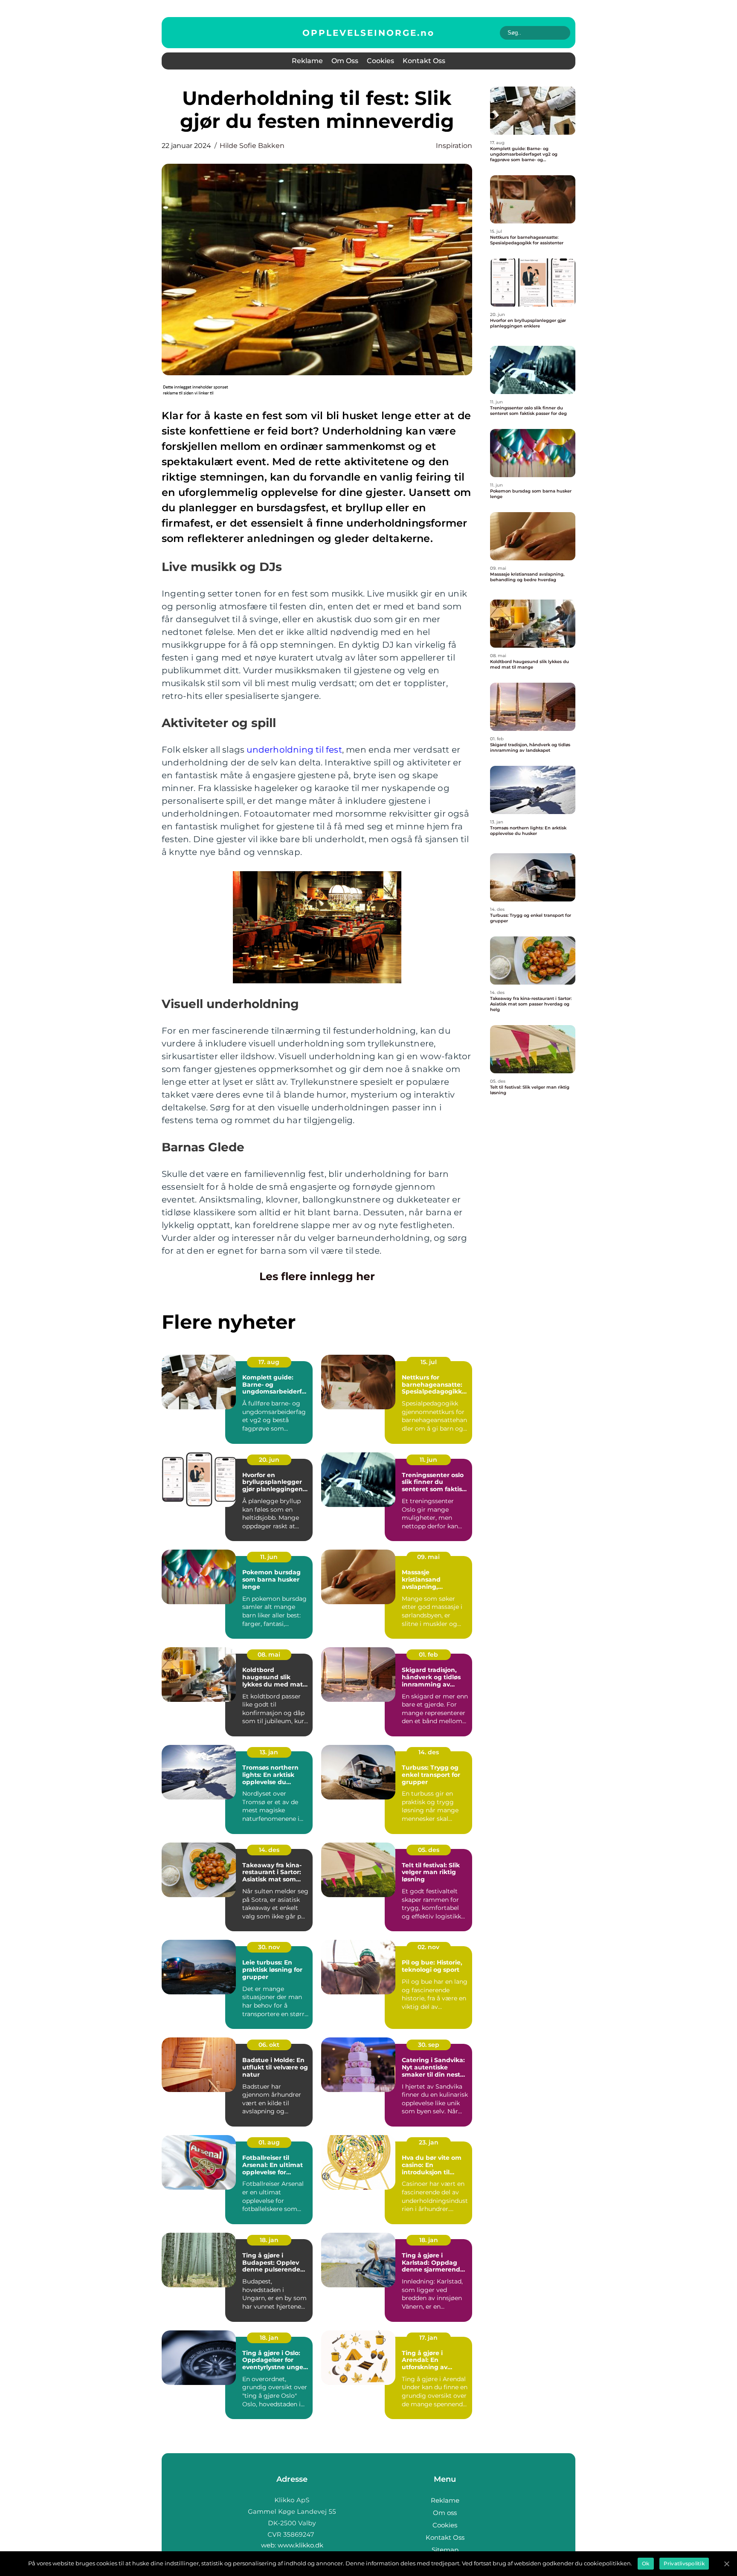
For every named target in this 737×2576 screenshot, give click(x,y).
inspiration (454, 146)
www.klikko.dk (300, 2545)
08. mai (269, 1655)
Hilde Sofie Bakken (252, 146)
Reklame (307, 61)
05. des (429, 1850)
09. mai (428, 1557)
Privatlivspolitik (684, 2563)
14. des (429, 1752)
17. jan (428, 2338)
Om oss (345, 61)
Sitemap (445, 2550)
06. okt (269, 2045)
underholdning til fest (294, 750)
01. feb (428, 1655)
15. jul (429, 1362)
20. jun (269, 1460)
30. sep (429, 2045)
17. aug (269, 1362)
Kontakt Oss (424, 61)
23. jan (429, 2142)
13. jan (269, 1752)
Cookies (380, 61)
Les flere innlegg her (317, 1276)
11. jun (428, 1460)
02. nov (428, 1947)
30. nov (269, 1947)
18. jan (269, 2240)
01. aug (269, 2142)
